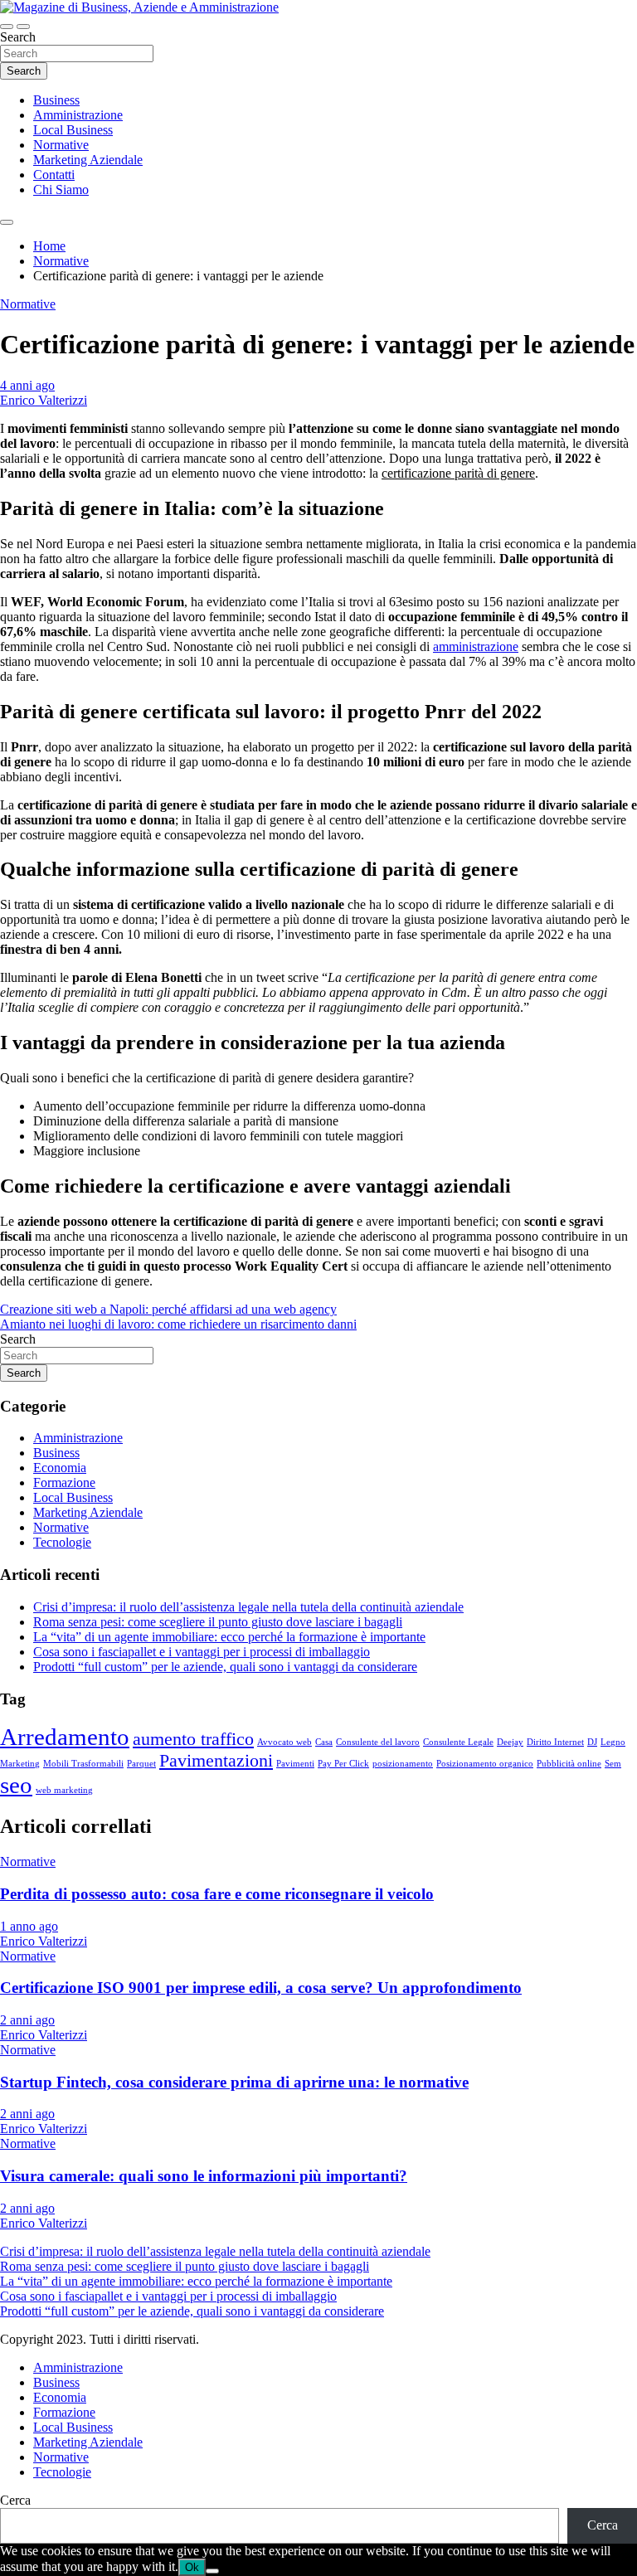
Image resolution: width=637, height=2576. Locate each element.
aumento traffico (193, 1739)
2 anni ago (27, 2020)
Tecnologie (62, 1542)
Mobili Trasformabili (83, 1764)
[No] (212, 2571)
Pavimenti (295, 1764)
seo (16, 1785)
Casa (324, 1742)
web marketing (64, 1790)
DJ (592, 1742)
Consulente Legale (458, 1742)
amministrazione (476, 646)
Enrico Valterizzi (44, 400)
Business (56, 100)
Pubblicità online (569, 1764)
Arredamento (65, 1737)
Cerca (15, 2500)
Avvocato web (284, 1742)
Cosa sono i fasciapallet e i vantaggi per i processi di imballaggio (202, 1652)
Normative (61, 145)
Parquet (141, 1764)
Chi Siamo (61, 190)
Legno (613, 1742)
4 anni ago (27, 385)
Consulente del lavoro (378, 1742)
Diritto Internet (555, 1742)
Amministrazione (78, 115)
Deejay (510, 1742)
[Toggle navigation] (7, 27)
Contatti (54, 175)
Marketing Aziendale (88, 160)
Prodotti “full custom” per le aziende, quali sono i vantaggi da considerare (225, 1667)
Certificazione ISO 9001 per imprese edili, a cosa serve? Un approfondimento (261, 1988)
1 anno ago (29, 1926)
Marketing (20, 1764)
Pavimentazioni (216, 1761)
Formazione (64, 1482)
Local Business (73, 130)
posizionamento (403, 1764)
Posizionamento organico (485, 1764)
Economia (60, 1468)
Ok (192, 2567)
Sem (613, 1764)
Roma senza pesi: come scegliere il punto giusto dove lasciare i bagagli (218, 1622)
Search (18, 37)
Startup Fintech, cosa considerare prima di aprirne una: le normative (234, 2082)
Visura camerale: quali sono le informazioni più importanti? (204, 2176)
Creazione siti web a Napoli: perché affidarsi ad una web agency (168, 1309)
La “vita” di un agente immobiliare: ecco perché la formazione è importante (229, 1637)
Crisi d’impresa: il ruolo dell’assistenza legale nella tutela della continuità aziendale (248, 1607)
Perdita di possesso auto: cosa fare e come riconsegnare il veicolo (217, 1894)
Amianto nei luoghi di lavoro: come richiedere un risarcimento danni (178, 1324)
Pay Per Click (343, 1764)
